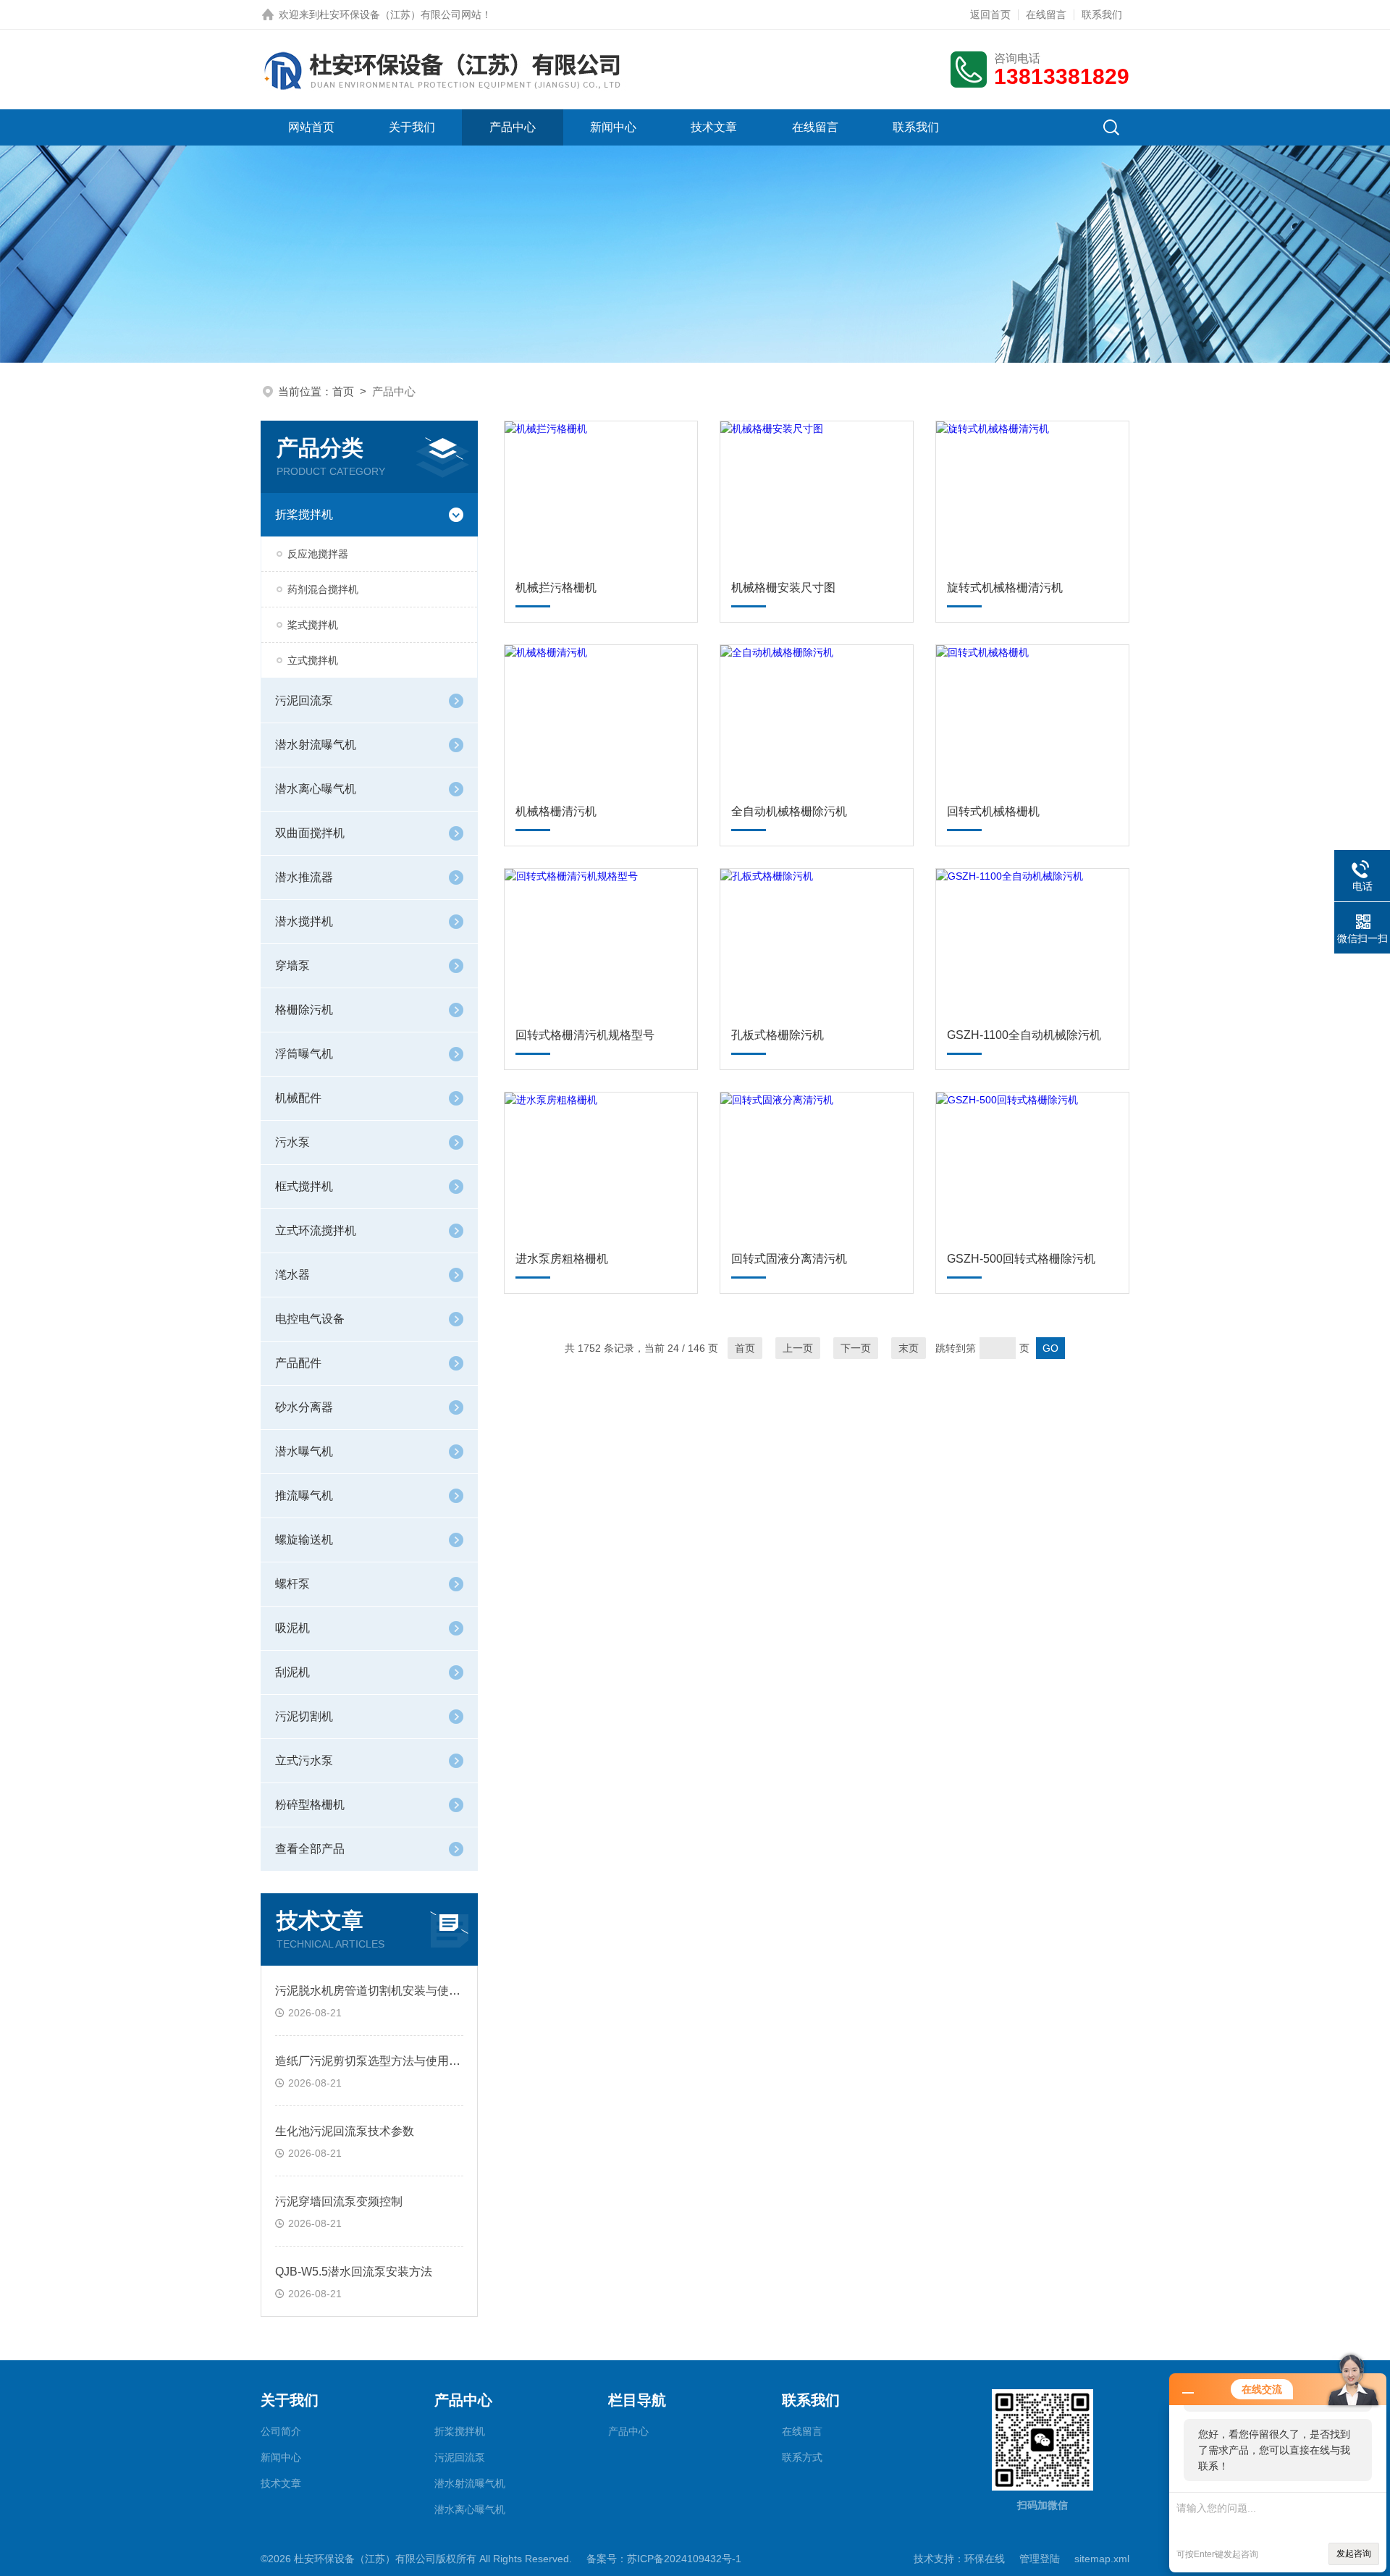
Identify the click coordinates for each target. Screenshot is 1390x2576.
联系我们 (1102, 14)
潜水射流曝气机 (316, 745)
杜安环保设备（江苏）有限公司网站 (400, 14)
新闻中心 (613, 127)
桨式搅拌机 (313, 625)
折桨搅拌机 (304, 514)
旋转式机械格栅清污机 (1005, 588)
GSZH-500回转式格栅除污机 (1021, 1259)
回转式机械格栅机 (993, 811)
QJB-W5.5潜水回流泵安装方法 (354, 2272)
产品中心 (513, 127)
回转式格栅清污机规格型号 (585, 1035)
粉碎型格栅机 (310, 1805)
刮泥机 (292, 1672)
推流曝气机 (304, 1495)
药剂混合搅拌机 (323, 589)
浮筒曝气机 (304, 1054)
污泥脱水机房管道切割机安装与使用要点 (379, 1991)
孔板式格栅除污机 (778, 1035)
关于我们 (412, 127)
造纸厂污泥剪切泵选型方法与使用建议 (374, 2061)
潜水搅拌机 (304, 921)
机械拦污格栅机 (556, 588)
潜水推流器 (304, 877)
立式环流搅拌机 (316, 1230)
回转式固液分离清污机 (789, 1259)
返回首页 (990, 14)
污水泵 (292, 1142)
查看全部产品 (310, 1849)
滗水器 (292, 1275)
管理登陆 (1040, 2559)
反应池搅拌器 (318, 554)
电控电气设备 (310, 1319)
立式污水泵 (304, 1760)
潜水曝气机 (304, 1451)
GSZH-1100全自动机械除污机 (1024, 1035)
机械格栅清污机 (556, 811)
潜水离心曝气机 (316, 789)
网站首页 (311, 127)
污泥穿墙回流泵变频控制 (339, 2201)
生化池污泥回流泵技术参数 (345, 2131)
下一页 (856, 1348)
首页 (343, 391)
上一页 (798, 1348)
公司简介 (281, 2431)
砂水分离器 (304, 1407)
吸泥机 (292, 1628)
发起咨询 (1354, 2554)
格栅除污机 (304, 1010)
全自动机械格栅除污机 (789, 811)
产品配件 (298, 1363)
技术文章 (714, 127)
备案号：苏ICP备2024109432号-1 (664, 2559)
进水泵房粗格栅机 (562, 1259)
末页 (909, 1348)
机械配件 (298, 1098)
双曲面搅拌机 (310, 833)
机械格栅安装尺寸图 (783, 588)
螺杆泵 (292, 1584)
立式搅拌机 (313, 660)
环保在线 (985, 2559)
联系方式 (802, 2457)
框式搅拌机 (304, 1186)
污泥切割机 (304, 1716)
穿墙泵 (292, 965)
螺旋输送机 (304, 1540)
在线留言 (1046, 14)
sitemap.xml (1102, 2559)
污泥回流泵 (304, 700)
